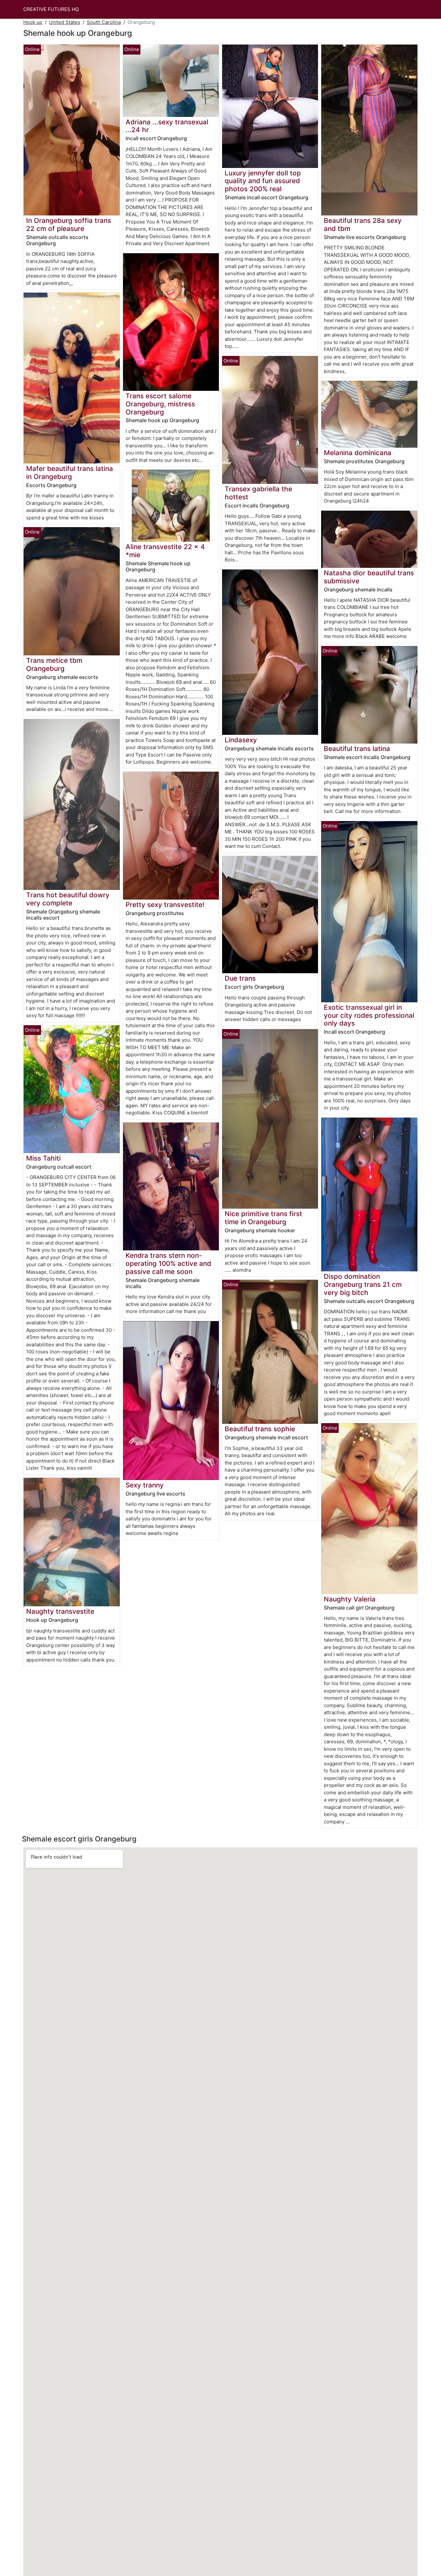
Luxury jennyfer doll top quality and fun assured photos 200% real (263, 181)
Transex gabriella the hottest (258, 493)
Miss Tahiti (43, 1158)
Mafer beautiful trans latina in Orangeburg (70, 473)
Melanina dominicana (358, 453)
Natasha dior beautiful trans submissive (369, 577)
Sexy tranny (145, 1485)
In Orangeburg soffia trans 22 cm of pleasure (69, 224)
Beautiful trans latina (357, 749)
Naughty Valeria (350, 1599)
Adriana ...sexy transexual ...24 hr (167, 126)
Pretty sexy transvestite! (165, 905)
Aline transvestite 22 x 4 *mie (165, 551)
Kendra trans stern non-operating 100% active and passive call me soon (168, 1263)
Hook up (33, 22)
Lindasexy (241, 740)
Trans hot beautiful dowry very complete (68, 899)
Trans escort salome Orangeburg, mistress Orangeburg (160, 404)
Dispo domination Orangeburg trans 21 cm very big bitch (363, 1284)
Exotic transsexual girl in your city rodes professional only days (369, 1015)
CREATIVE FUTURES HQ (51, 9)
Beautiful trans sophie (260, 1429)
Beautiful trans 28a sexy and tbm (363, 224)
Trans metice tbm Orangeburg (54, 664)
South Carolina (104, 22)
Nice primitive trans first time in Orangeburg (263, 1218)
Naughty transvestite (60, 1611)
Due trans (240, 978)
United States (65, 22)
